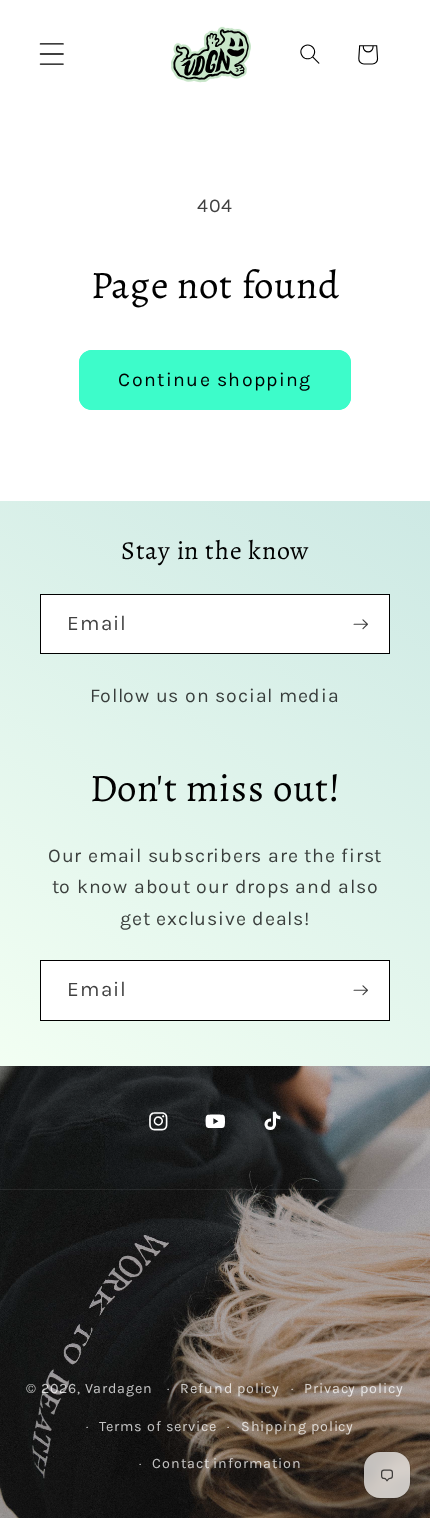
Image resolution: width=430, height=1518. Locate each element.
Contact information (226, 1463)
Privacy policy (354, 1388)
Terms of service (158, 1426)
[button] (51, 54)
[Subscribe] (360, 624)
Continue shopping (214, 379)
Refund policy (230, 1388)
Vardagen (119, 1388)
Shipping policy (298, 1426)
